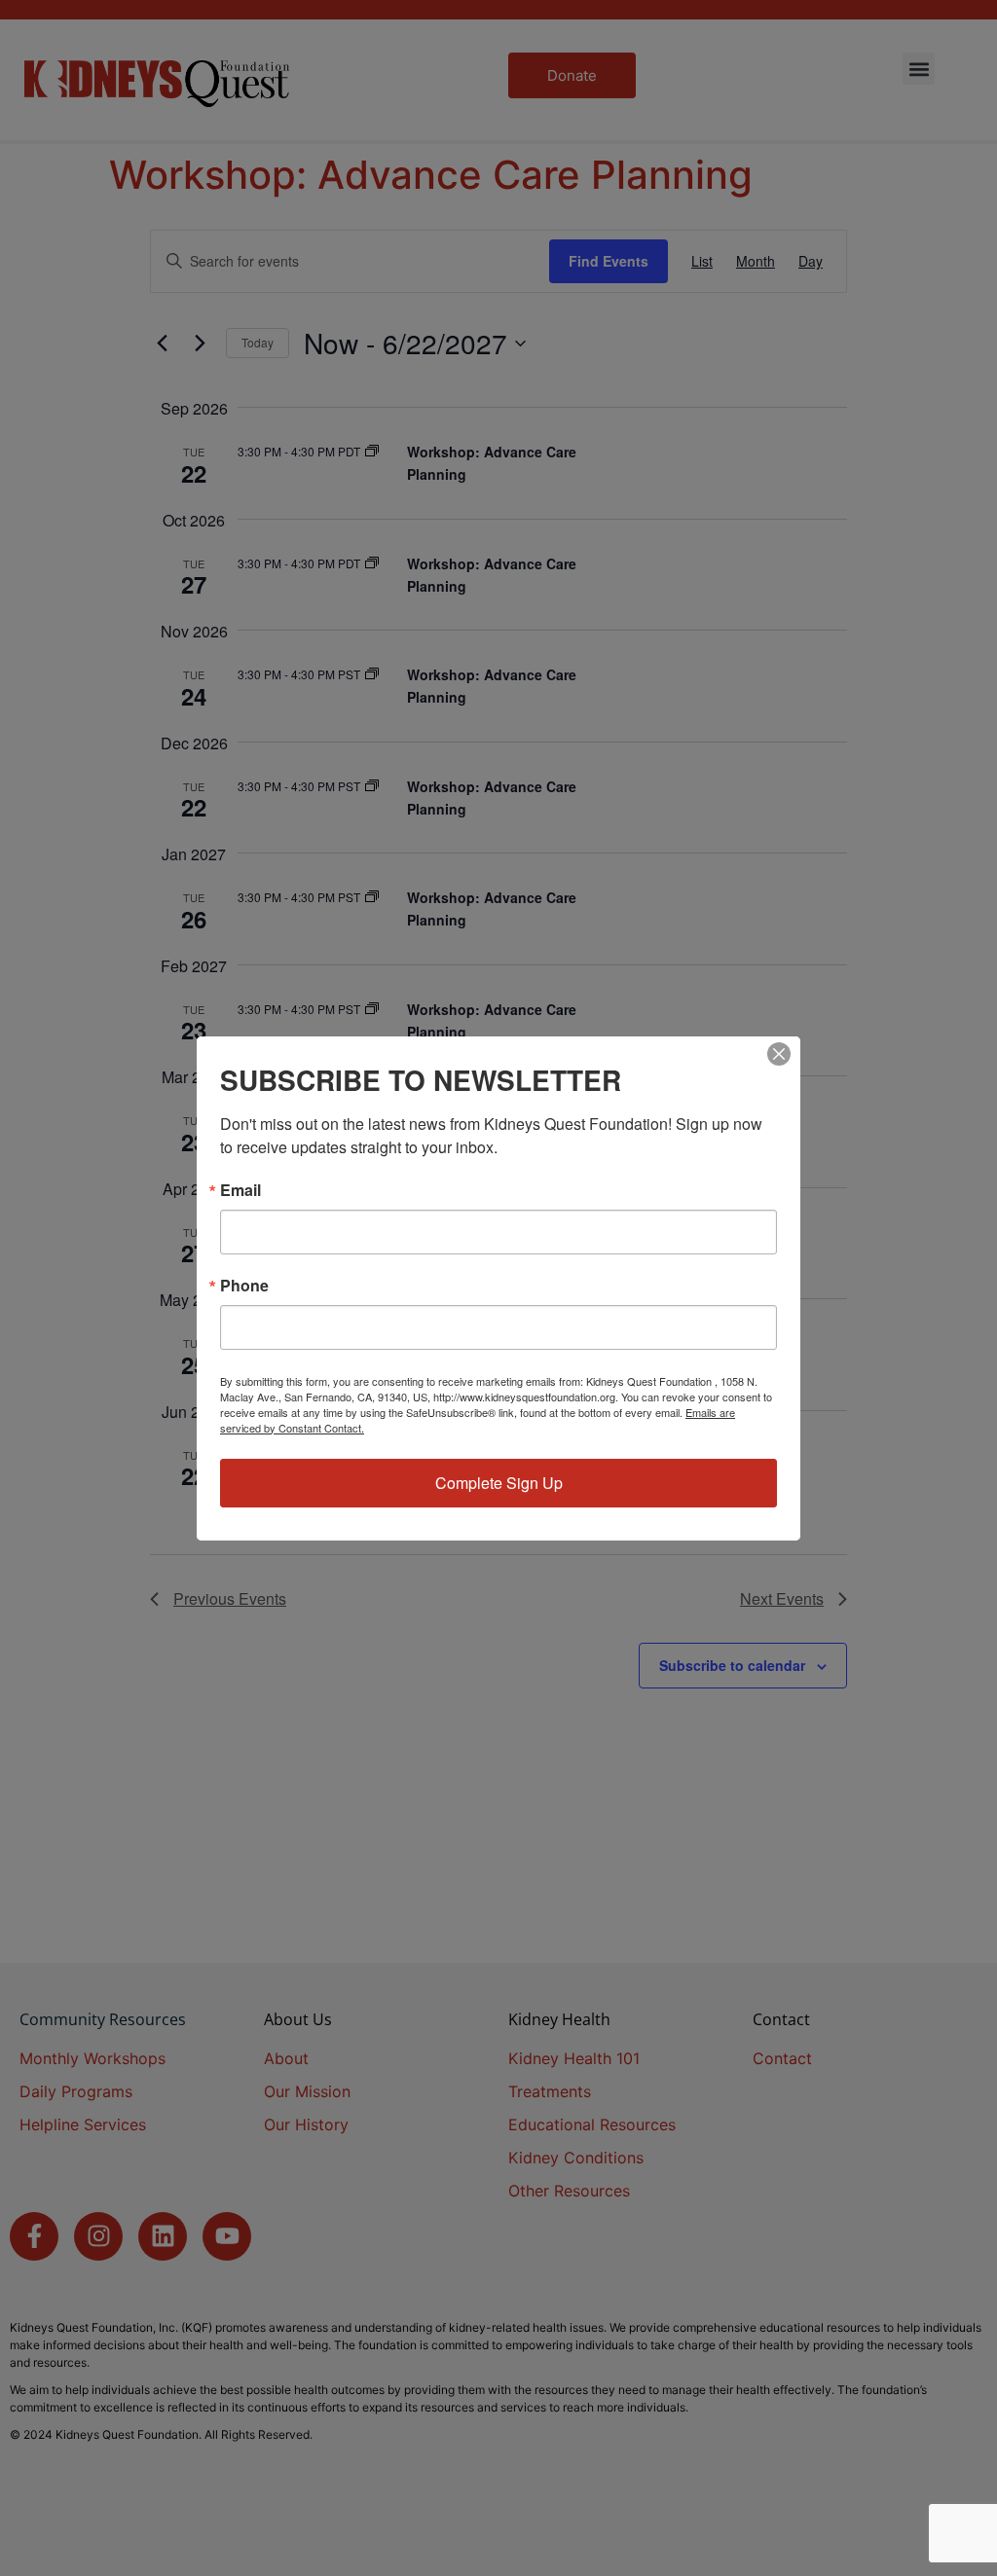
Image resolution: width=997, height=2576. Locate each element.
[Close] (779, 1054)
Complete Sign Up (499, 1483)
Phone (244, 1286)
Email (240, 1190)
